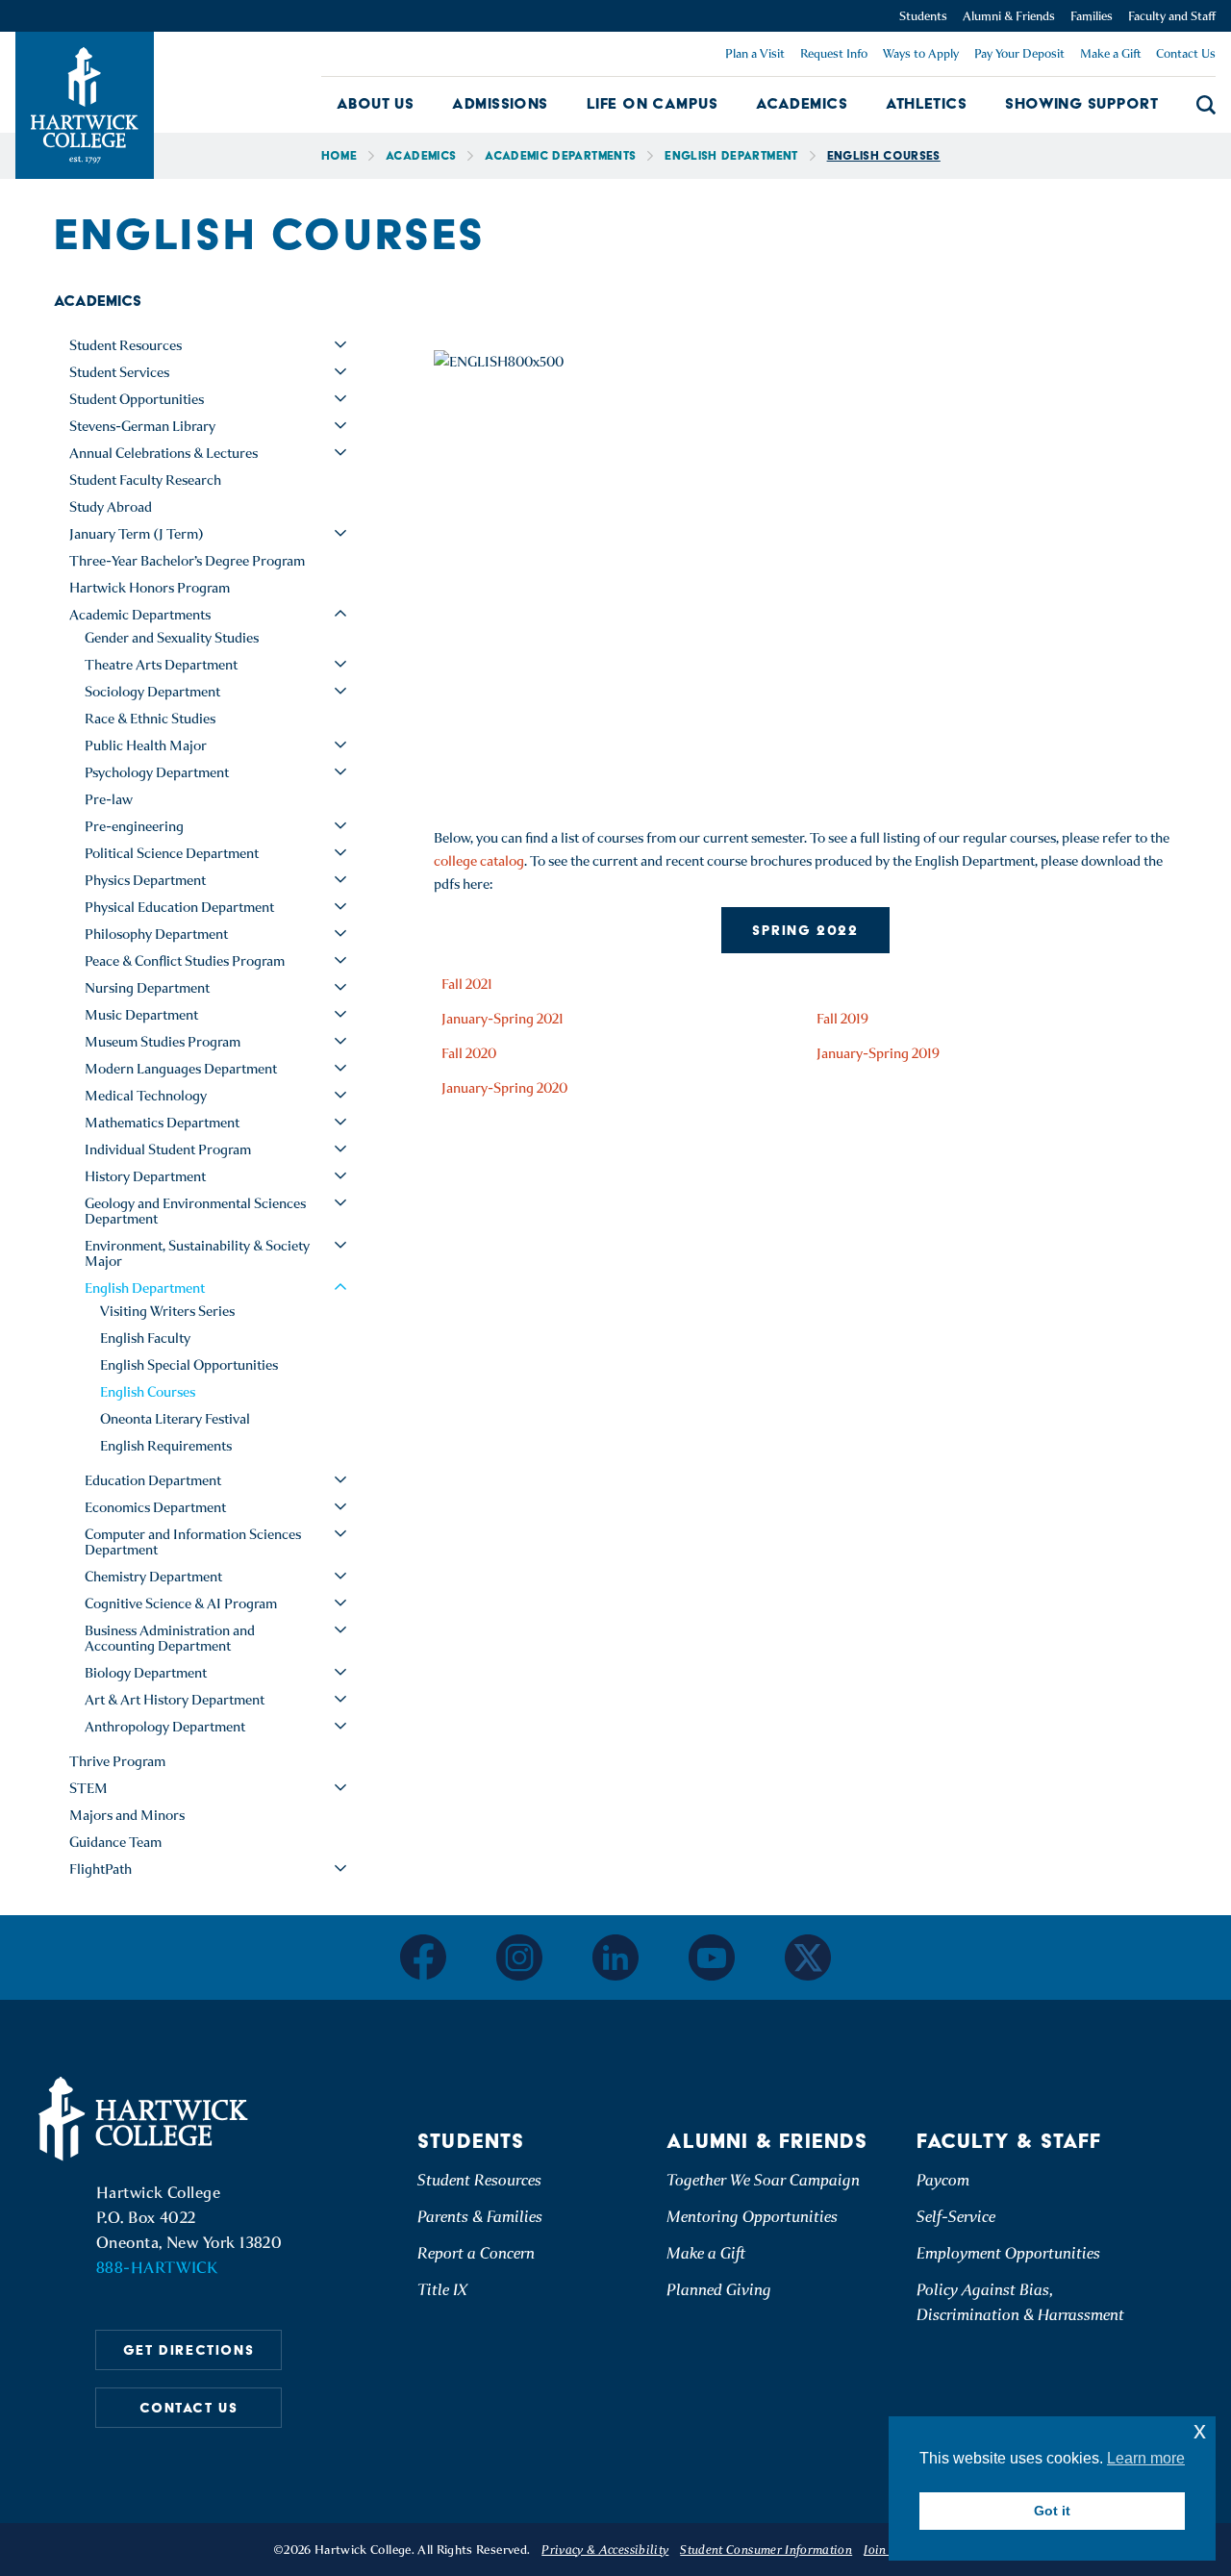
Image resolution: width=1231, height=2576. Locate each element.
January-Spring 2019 (878, 1053)
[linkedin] (615, 1957)
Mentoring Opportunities (752, 2217)
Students (923, 16)
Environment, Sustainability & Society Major (197, 1253)
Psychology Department (157, 772)
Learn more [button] (1146, 2458)
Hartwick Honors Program (150, 588)
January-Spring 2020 (504, 1088)
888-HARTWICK (157, 2268)
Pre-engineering (134, 826)
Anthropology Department (165, 1727)
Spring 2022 (805, 930)
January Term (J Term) (137, 534)
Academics (802, 103)
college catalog (479, 861)
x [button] (1200, 2430)
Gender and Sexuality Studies (172, 638)
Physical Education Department (179, 907)
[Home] (146, 2119)
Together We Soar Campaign (763, 2180)
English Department (731, 155)
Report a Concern (476, 2253)
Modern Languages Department (181, 1069)
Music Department (141, 1015)
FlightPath (100, 1869)
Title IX (442, 2290)
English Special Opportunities (189, 1365)
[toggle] (340, 344)
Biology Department (146, 1673)
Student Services (119, 372)
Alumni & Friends (1009, 16)
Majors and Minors (127, 1815)
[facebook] (423, 1957)
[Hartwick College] (85, 105)
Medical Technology (146, 1096)
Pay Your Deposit (1019, 53)
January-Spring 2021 (502, 1019)
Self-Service (956, 2217)
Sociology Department (152, 692)
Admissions (500, 103)
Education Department (153, 1480)
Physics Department (145, 880)
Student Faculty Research (145, 480)
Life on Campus (652, 103)
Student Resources (126, 345)
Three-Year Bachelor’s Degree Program (187, 561)
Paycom (943, 2180)
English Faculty (145, 1338)
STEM (88, 1788)
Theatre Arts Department (161, 665)
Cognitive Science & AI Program (181, 1604)
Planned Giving (719, 2290)
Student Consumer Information (766, 2550)
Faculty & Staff (1009, 2141)
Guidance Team (115, 1842)
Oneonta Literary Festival (175, 1419)
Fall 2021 (467, 984)
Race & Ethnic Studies (150, 719)
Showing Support (1081, 103)
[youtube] (712, 1957)
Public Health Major (146, 745)
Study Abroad (111, 507)
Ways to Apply (921, 53)
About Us (376, 103)
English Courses (148, 1392)
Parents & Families (480, 2217)
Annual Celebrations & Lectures (163, 453)
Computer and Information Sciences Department (193, 1542)
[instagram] (519, 1957)
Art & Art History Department (175, 1700)
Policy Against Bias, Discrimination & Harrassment (1020, 2302)
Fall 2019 (842, 1019)
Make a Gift (1110, 53)
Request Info (834, 53)
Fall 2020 (469, 1053)
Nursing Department (147, 988)
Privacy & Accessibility (605, 2550)
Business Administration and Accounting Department (170, 1638)
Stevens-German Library (142, 426)
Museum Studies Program (163, 1042)
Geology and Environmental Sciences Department (195, 1211)
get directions (188, 2350)
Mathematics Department (162, 1123)
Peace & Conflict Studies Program (185, 961)
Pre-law (109, 799)
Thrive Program (117, 1761)
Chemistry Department (153, 1577)
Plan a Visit (755, 53)
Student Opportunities (137, 399)
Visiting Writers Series (167, 1311)
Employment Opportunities (1008, 2253)
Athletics (926, 103)
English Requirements (166, 1446)
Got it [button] (1052, 2511)
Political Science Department (172, 853)
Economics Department (155, 1507)
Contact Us (1186, 53)
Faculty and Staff (1172, 16)
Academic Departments (560, 155)
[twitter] (808, 1957)
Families (1092, 16)
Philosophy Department (156, 934)
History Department (145, 1176)
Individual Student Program (168, 1149)
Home (339, 155)
